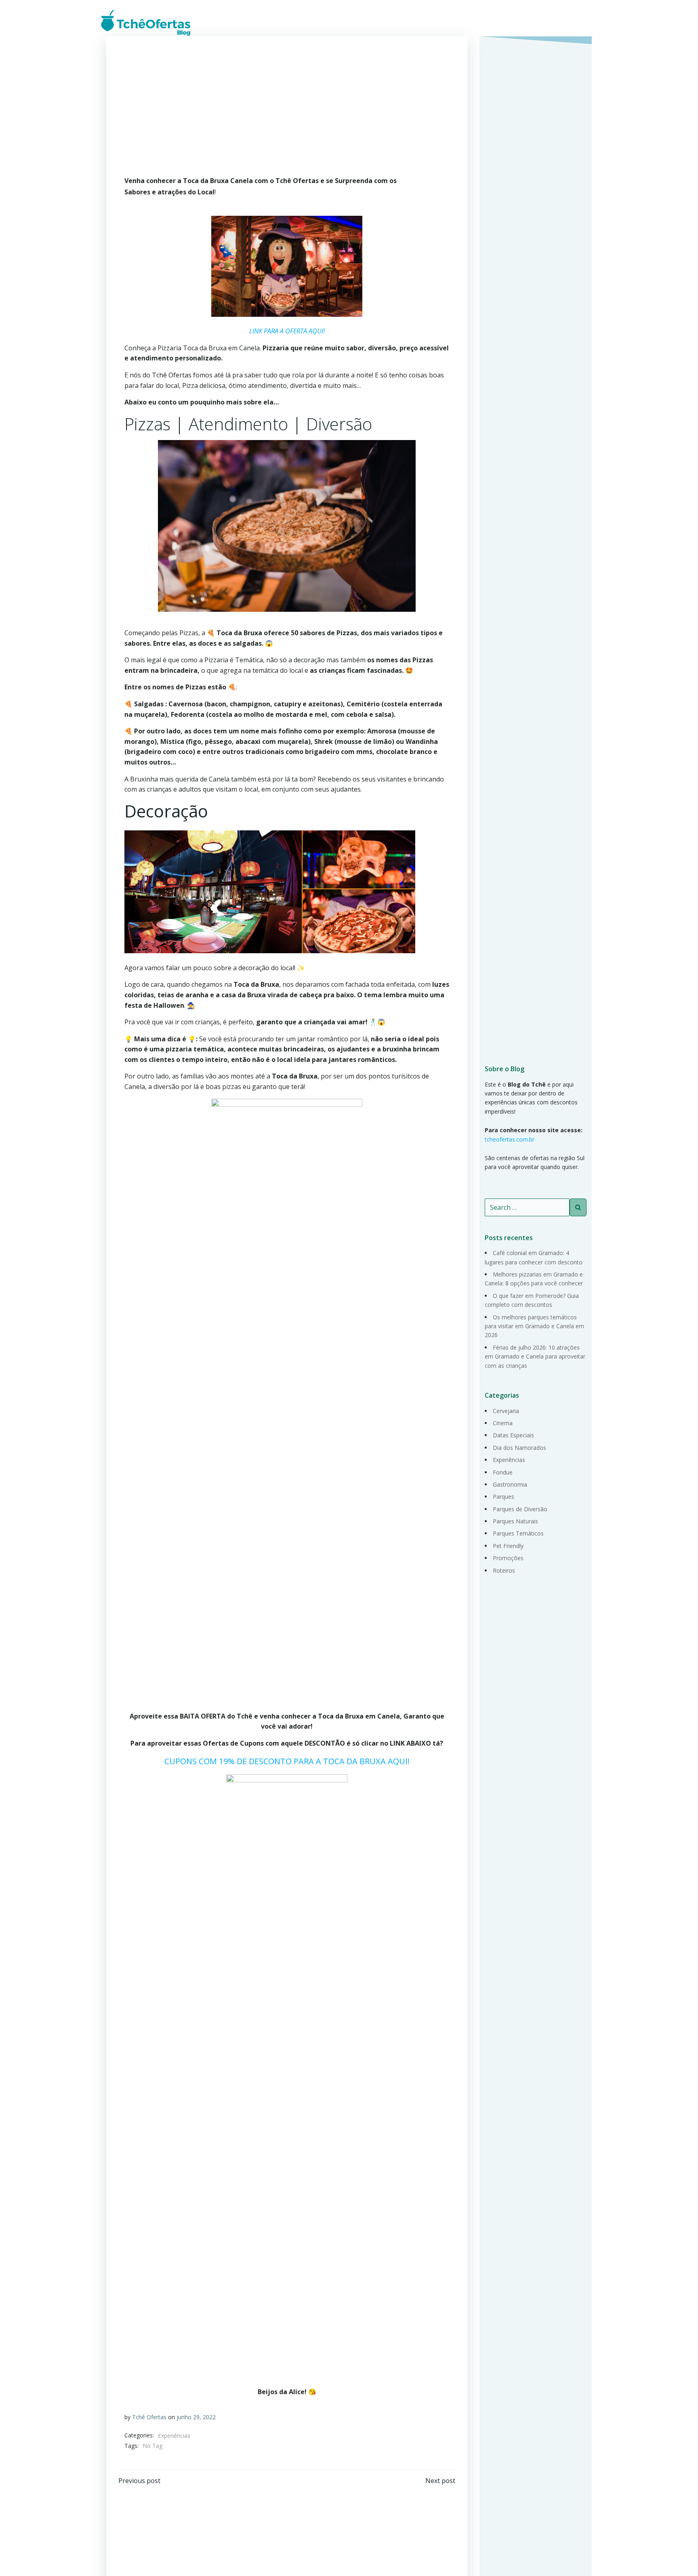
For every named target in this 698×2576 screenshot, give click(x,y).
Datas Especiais (513, 1435)
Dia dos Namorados (519, 1448)
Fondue (503, 1472)
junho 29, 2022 (196, 2417)
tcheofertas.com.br (510, 1139)
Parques (504, 1497)
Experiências (174, 2436)
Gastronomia (510, 1484)
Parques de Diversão (520, 1509)
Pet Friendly (508, 1546)
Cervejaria (506, 1411)
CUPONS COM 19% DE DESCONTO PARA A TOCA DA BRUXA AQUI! (287, 1761)
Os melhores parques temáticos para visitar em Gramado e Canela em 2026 (534, 1326)
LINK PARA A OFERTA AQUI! (287, 331)
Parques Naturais (515, 1521)
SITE (584, 22)
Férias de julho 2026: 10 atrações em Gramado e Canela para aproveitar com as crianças (535, 1356)
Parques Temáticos (518, 1533)
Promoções (508, 1558)
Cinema (503, 1423)
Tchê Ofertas (149, 2417)
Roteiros (504, 1570)
